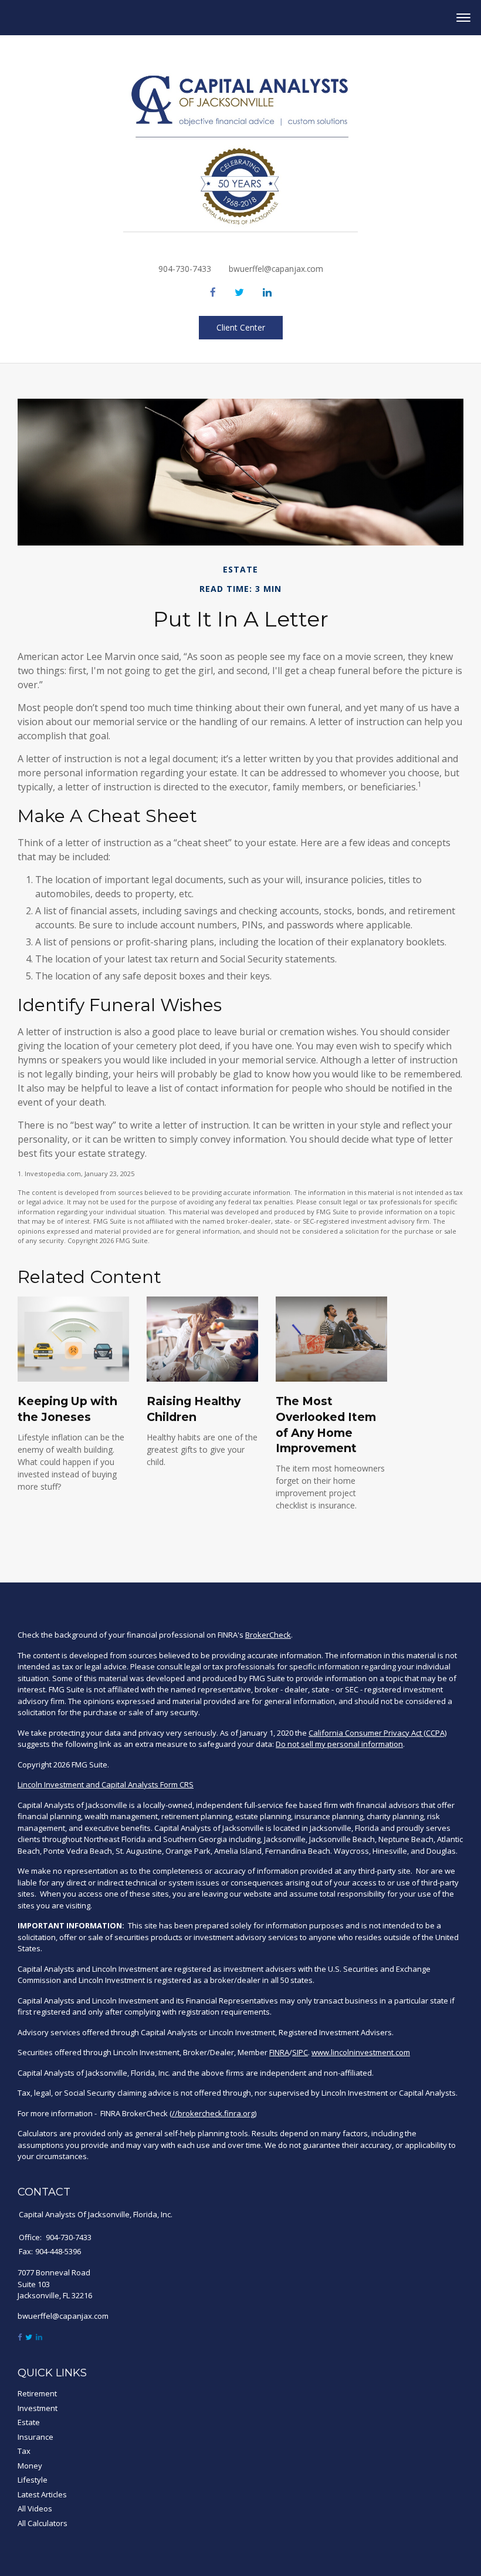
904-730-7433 (185, 269)
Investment (38, 2408)
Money (30, 2466)
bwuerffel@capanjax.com (276, 269)
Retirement (37, 2393)
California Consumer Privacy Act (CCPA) (377, 1733)
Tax (24, 2451)
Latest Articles (42, 2494)
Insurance (35, 2437)
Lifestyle (33, 2480)
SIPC (300, 2052)
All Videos (35, 2508)
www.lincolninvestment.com (361, 2052)
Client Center (241, 327)
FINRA (279, 2052)
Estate (29, 2422)
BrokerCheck (268, 1635)
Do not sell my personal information (339, 1744)
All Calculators (43, 2523)
